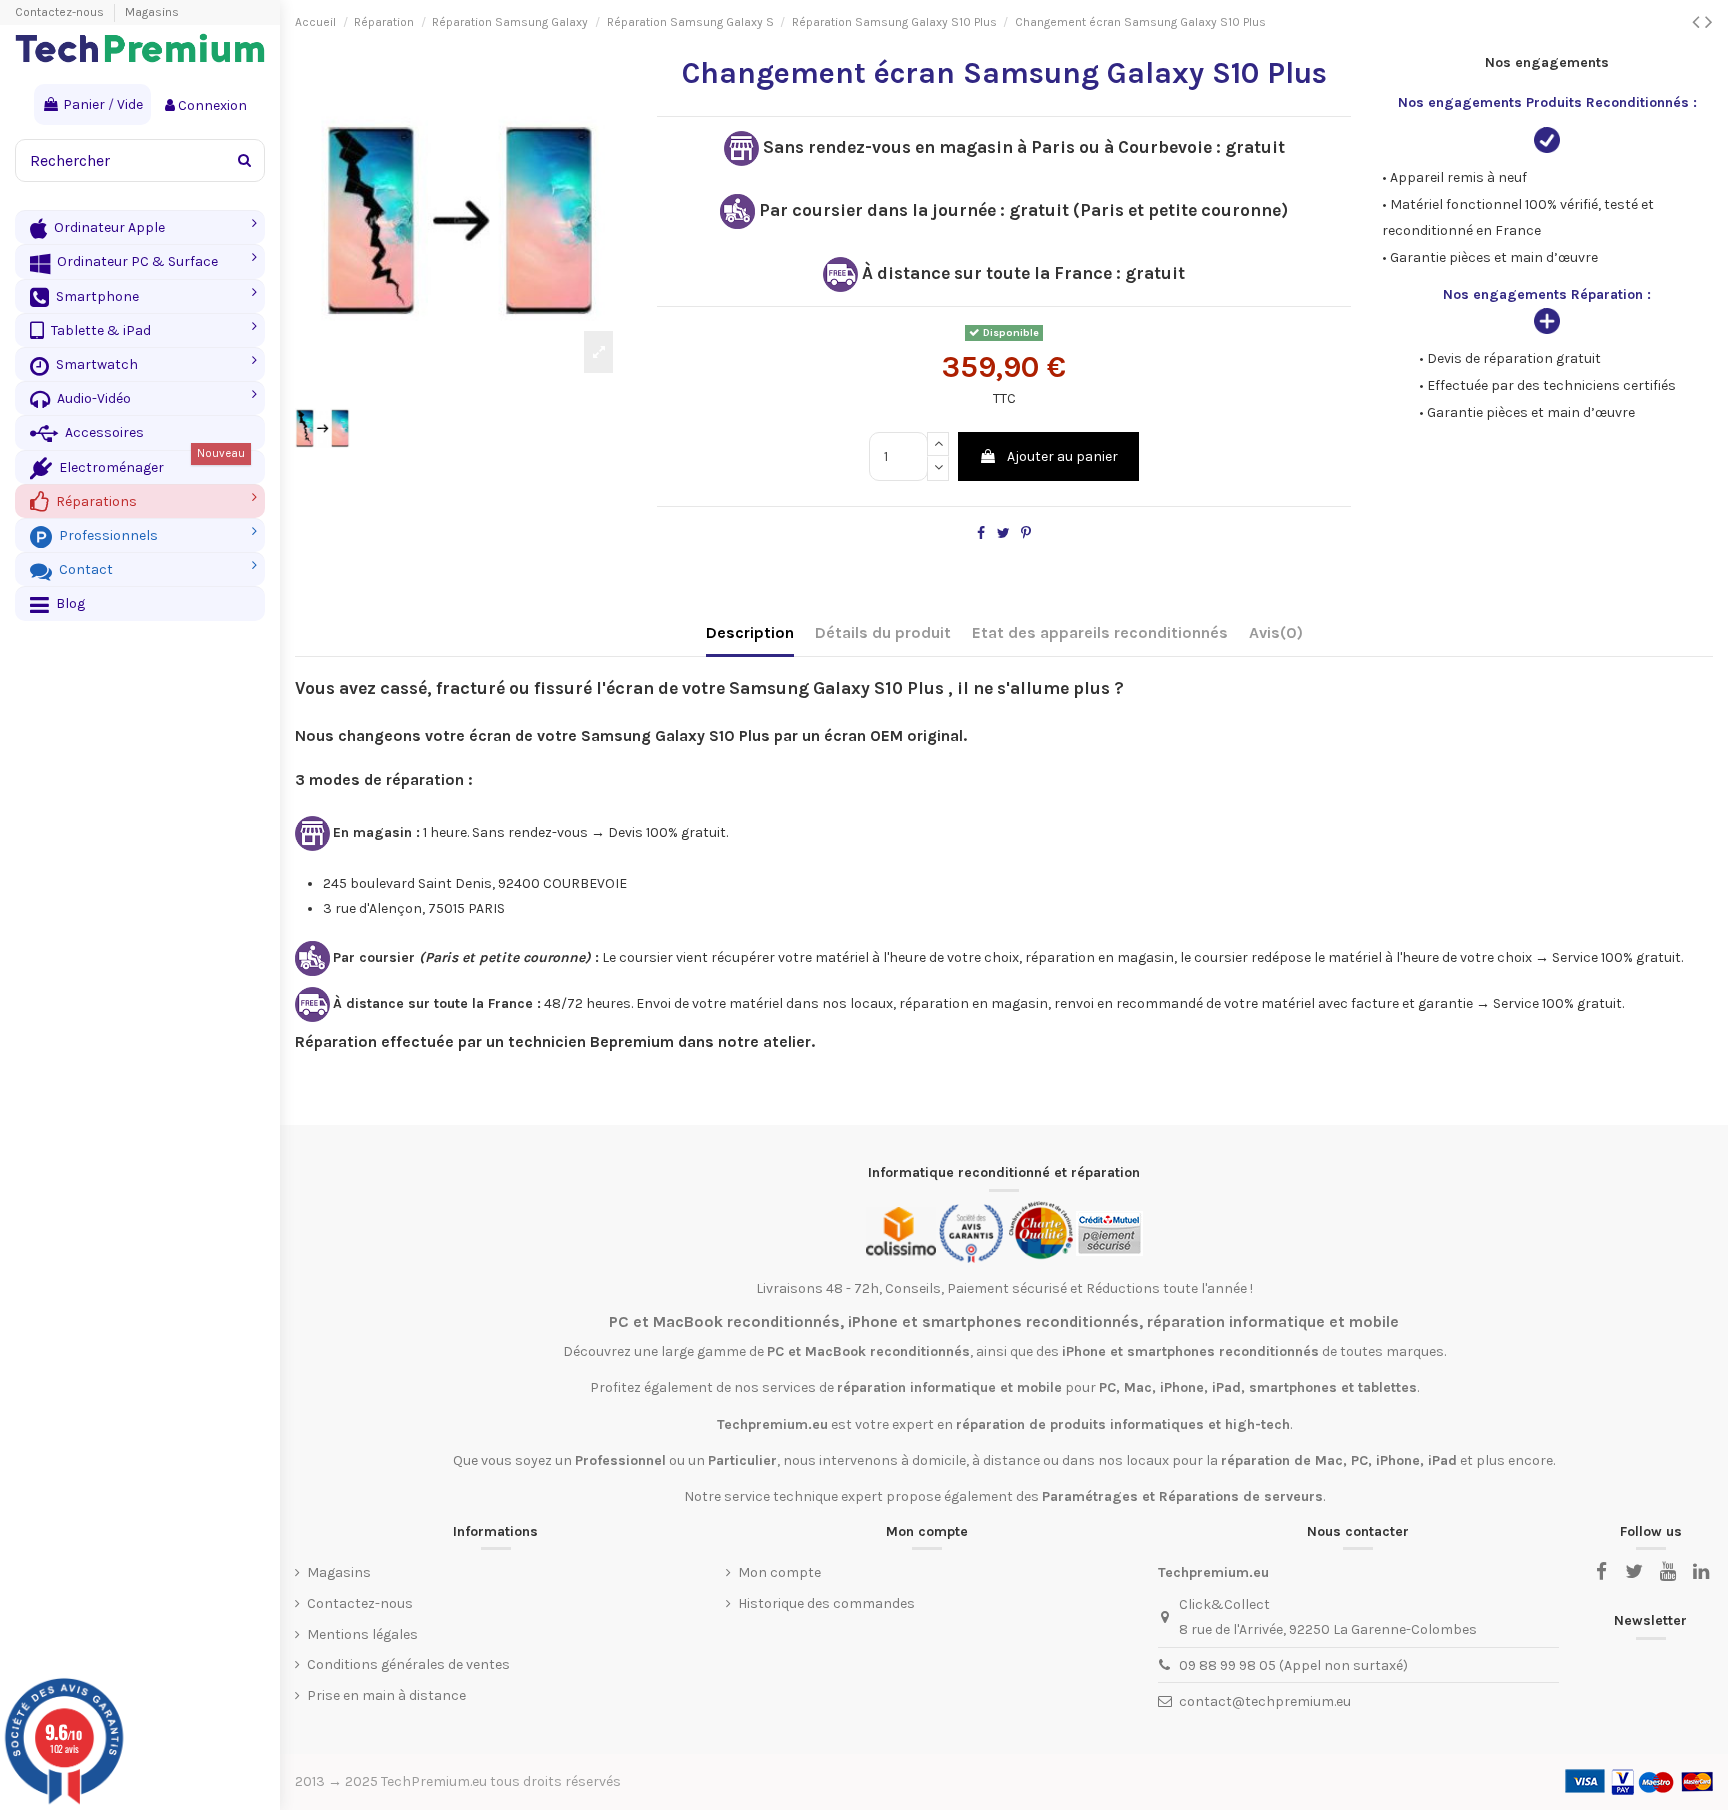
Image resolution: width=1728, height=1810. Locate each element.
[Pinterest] (1026, 533)
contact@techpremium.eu (1265, 1701)
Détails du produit (883, 632)
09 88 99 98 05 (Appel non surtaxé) (1293, 1665)
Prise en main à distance (386, 1695)
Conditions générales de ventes (408, 1664)
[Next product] (1709, 22)
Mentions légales (362, 1634)
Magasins (152, 12)
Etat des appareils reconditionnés (1100, 632)
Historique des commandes (826, 1603)
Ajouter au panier (1062, 456)
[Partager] (981, 533)
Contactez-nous (61, 12)
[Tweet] (1003, 533)
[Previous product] (1698, 22)
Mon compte (779, 1572)
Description (750, 632)
